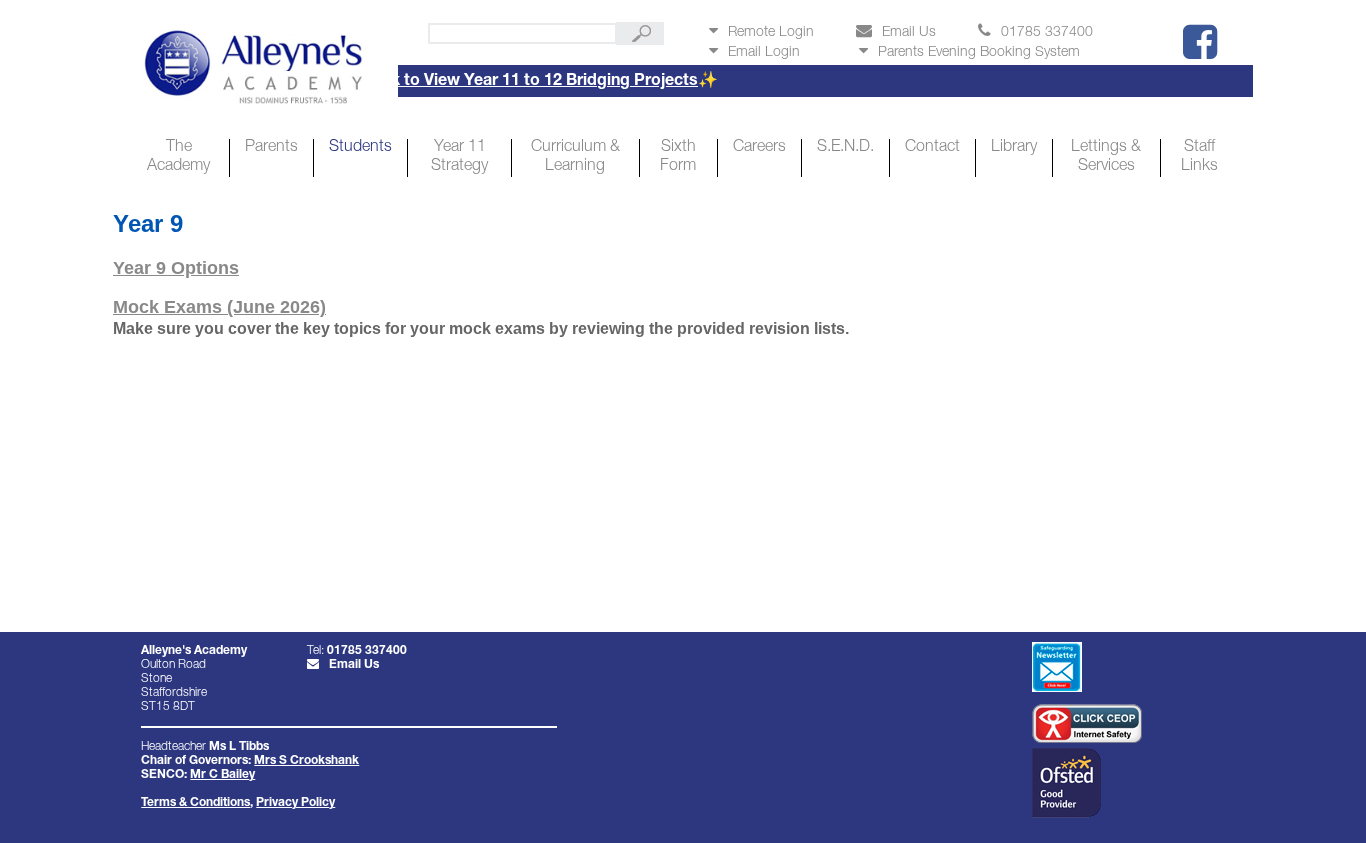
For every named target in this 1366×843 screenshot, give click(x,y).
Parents (271, 148)
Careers (759, 148)
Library (1014, 148)
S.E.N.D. (845, 148)
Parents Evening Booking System (979, 53)
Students (360, 148)
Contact (932, 148)
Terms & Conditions (195, 803)
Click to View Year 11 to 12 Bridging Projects (510, 82)
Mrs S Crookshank (306, 761)
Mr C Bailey (222, 775)
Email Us (909, 33)
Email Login (764, 53)
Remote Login (771, 33)
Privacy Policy (295, 803)
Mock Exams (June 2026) (219, 307)
